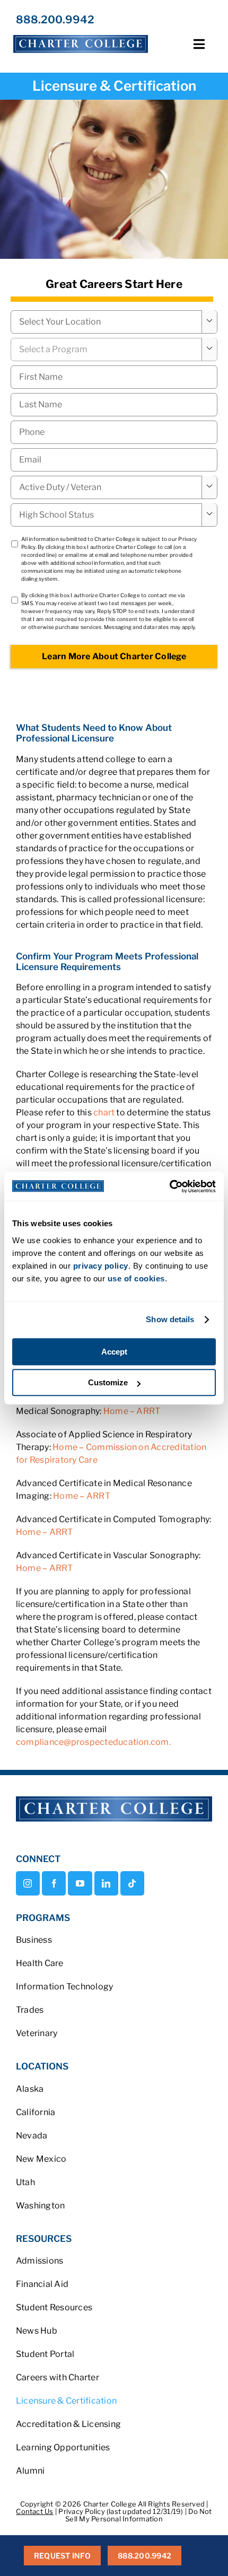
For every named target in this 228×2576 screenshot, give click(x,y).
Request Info (62, 2556)
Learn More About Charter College (114, 656)
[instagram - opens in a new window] (28, 1883)
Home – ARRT (132, 1411)
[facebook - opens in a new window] (54, 1883)
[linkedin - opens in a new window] (106, 1883)
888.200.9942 (55, 20)
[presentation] (114, 432)
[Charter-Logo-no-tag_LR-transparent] (81, 35)
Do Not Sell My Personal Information (139, 2515)
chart (105, 1112)
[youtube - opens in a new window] (80, 1883)
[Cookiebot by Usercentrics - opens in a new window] (169, 1186)
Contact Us (34, 2511)
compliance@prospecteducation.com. (93, 1742)
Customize (108, 1382)
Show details (170, 1319)
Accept (114, 1352)
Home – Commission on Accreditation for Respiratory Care (111, 1453)
